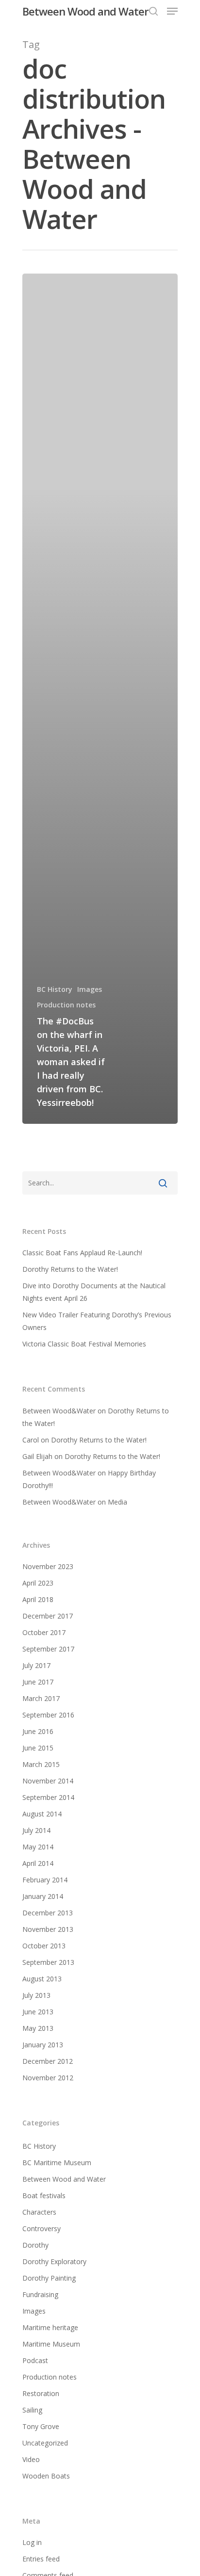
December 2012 (48, 2061)
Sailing (32, 2410)
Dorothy (35, 2245)
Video (31, 2459)
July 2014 (36, 1830)
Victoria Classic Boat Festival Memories (84, 1344)
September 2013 (48, 1962)
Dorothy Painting (49, 2278)
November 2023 (48, 1566)
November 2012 (48, 2078)
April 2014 (38, 1863)
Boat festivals (44, 2195)
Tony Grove (41, 2426)
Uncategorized (45, 2443)
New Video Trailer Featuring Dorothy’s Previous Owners (97, 1321)
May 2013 (38, 2028)
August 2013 (42, 1979)
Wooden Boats (46, 2476)
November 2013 (48, 1929)
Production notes (66, 1005)
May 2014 (38, 1847)
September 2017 (48, 1649)
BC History (55, 989)
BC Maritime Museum (57, 2163)
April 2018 (38, 1599)
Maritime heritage (50, 2327)
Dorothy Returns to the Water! (70, 1269)
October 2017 (44, 1632)
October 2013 (44, 1946)
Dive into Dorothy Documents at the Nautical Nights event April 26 (94, 1292)
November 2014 (48, 1781)
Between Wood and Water (85, 11)
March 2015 (41, 1764)
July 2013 (36, 1995)
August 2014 (42, 1814)
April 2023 (38, 1583)
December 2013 (48, 1913)
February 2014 (45, 1880)
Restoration (41, 2393)
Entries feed (41, 2559)
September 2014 (48, 1797)
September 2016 (48, 1715)
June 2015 (38, 1748)
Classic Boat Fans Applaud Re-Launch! (82, 1253)
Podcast (35, 2360)
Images (90, 989)
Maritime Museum (51, 2344)
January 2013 (43, 2045)
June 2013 (38, 2012)
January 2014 (43, 1896)
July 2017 (36, 1665)
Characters (39, 2212)
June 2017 (38, 1682)
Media (117, 1502)
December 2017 (48, 1616)
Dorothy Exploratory (54, 2261)
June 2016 (38, 1731)
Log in (32, 2542)
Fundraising (40, 2294)
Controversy (42, 2228)
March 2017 (41, 1698)
